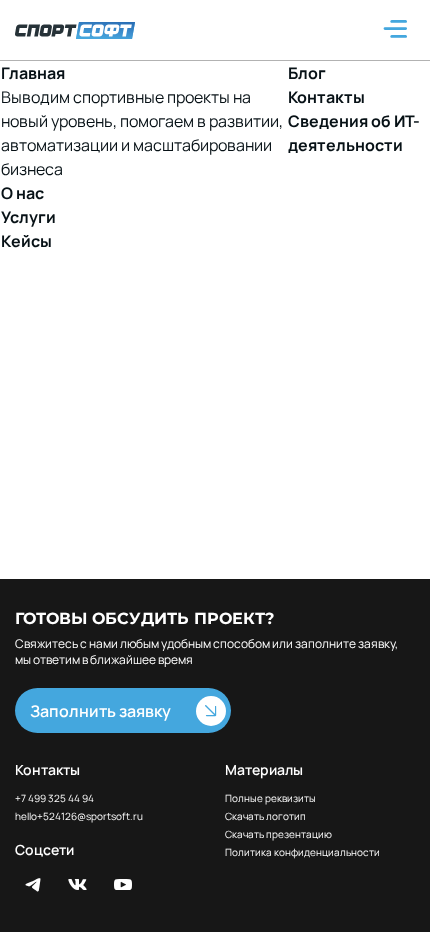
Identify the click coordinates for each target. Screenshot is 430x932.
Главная (33, 73)
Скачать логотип (265, 816)
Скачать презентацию (278, 834)
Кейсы (26, 241)
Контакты (326, 97)
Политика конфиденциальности (302, 852)
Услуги (28, 217)
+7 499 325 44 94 (54, 798)
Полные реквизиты (270, 798)
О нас (22, 193)
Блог (307, 73)
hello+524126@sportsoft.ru (79, 816)
